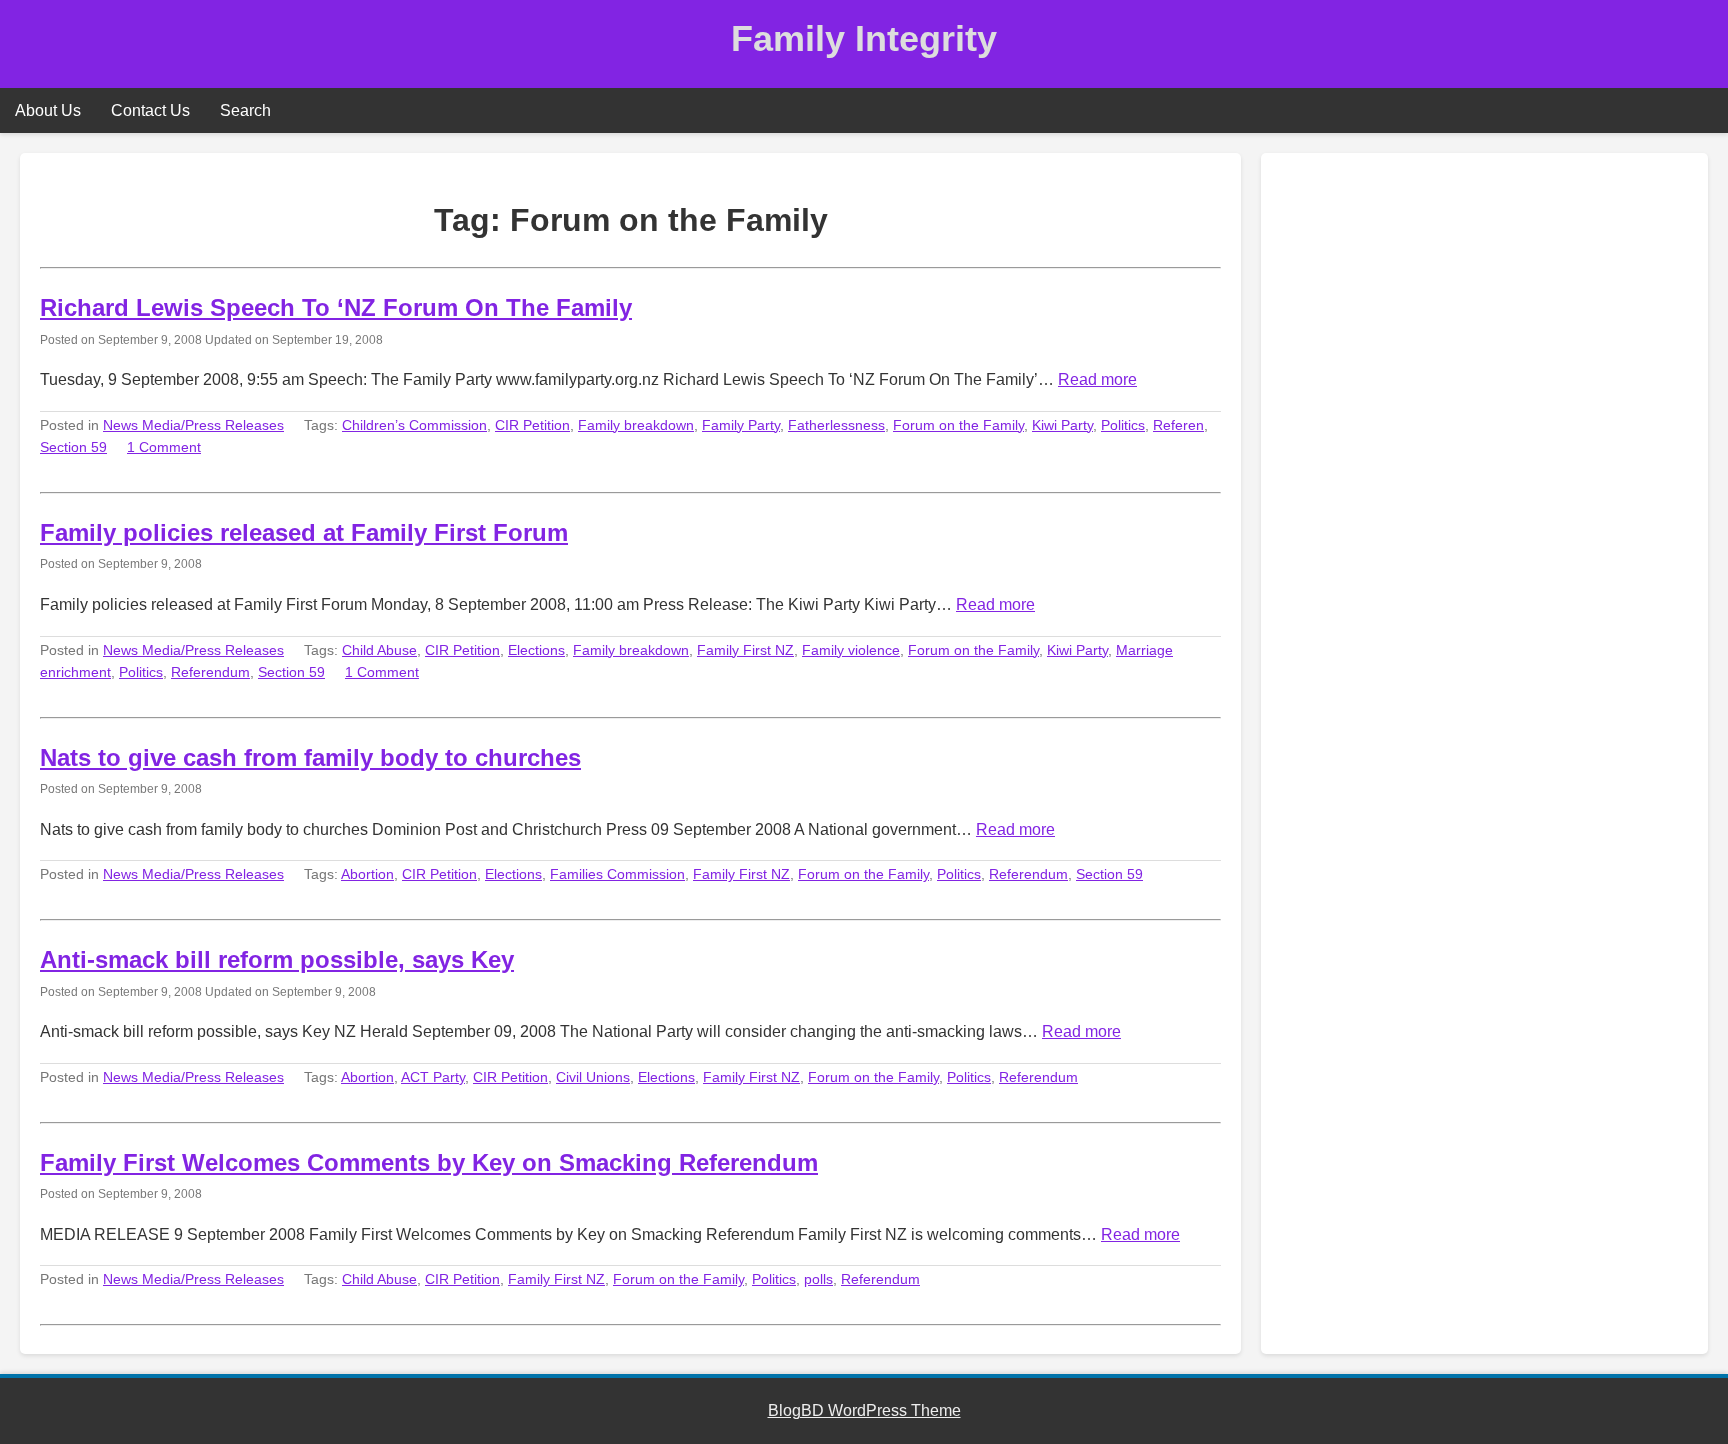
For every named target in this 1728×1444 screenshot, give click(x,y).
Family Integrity (864, 38)
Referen (1178, 425)
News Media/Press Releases (193, 425)
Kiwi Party (1062, 425)
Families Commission (617, 874)
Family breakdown (636, 425)
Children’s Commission (414, 425)
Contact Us (150, 110)
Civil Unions (593, 1077)
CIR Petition (532, 425)
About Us (48, 110)
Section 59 (73, 447)
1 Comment (164, 447)
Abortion (367, 874)
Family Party (741, 425)
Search (245, 110)
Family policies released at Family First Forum (304, 532)
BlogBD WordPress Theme (864, 1410)
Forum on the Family (958, 425)
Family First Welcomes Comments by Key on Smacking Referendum (429, 1162)
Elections (536, 650)
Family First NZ (745, 650)
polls (818, 1279)
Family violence (851, 650)
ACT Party (433, 1077)
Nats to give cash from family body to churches (310, 757)
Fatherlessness (836, 425)
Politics (1123, 425)
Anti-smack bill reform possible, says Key (277, 959)
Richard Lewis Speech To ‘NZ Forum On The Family (336, 307)
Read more (1097, 379)
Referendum (210, 672)
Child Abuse (379, 650)
